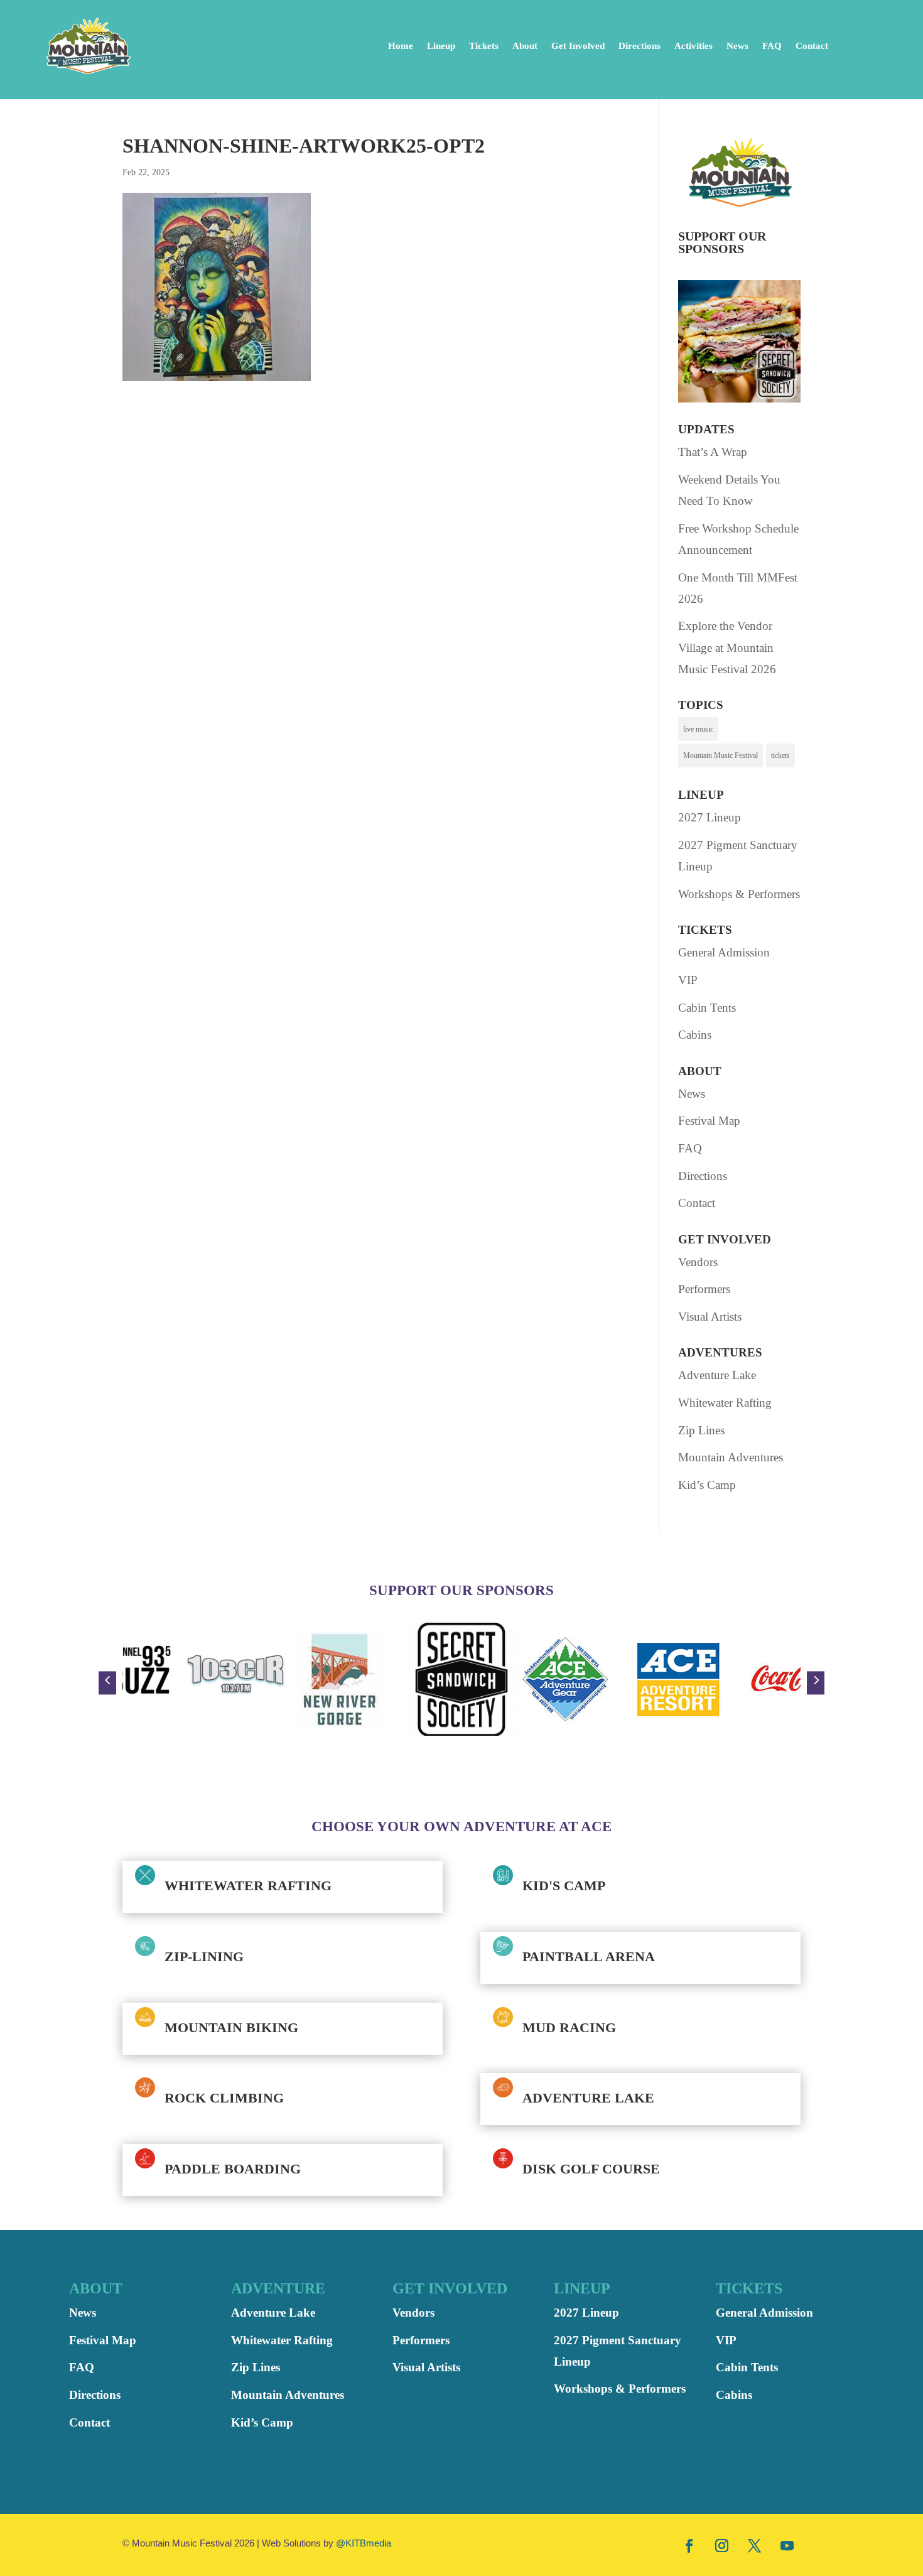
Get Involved (578, 46)
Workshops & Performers (739, 894)
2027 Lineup (710, 817)
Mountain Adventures (731, 1457)
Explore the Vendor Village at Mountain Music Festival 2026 (727, 647)
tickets (780, 755)
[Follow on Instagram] (722, 2545)
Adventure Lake (717, 1375)
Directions (640, 46)
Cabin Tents (707, 1008)
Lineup (441, 46)
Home (401, 46)
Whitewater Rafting (725, 1403)
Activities (694, 46)
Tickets (484, 46)
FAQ (772, 46)
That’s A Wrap (713, 452)
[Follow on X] (755, 2545)
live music (698, 729)
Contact (812, 46)
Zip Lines (701, 1430)
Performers (704, 1289)
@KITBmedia (364, 2543)
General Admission (724, 952)
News (737, 46)
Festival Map (709, 1121)
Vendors (698, 1262)
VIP (688, 980)
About (525, 46)
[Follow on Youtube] (787, 2545)
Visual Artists (710, 1317)
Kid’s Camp (707, 1485)
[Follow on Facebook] (689, 2545)
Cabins (695, 1035)
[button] (107, 1683)
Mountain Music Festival (721, 755)
